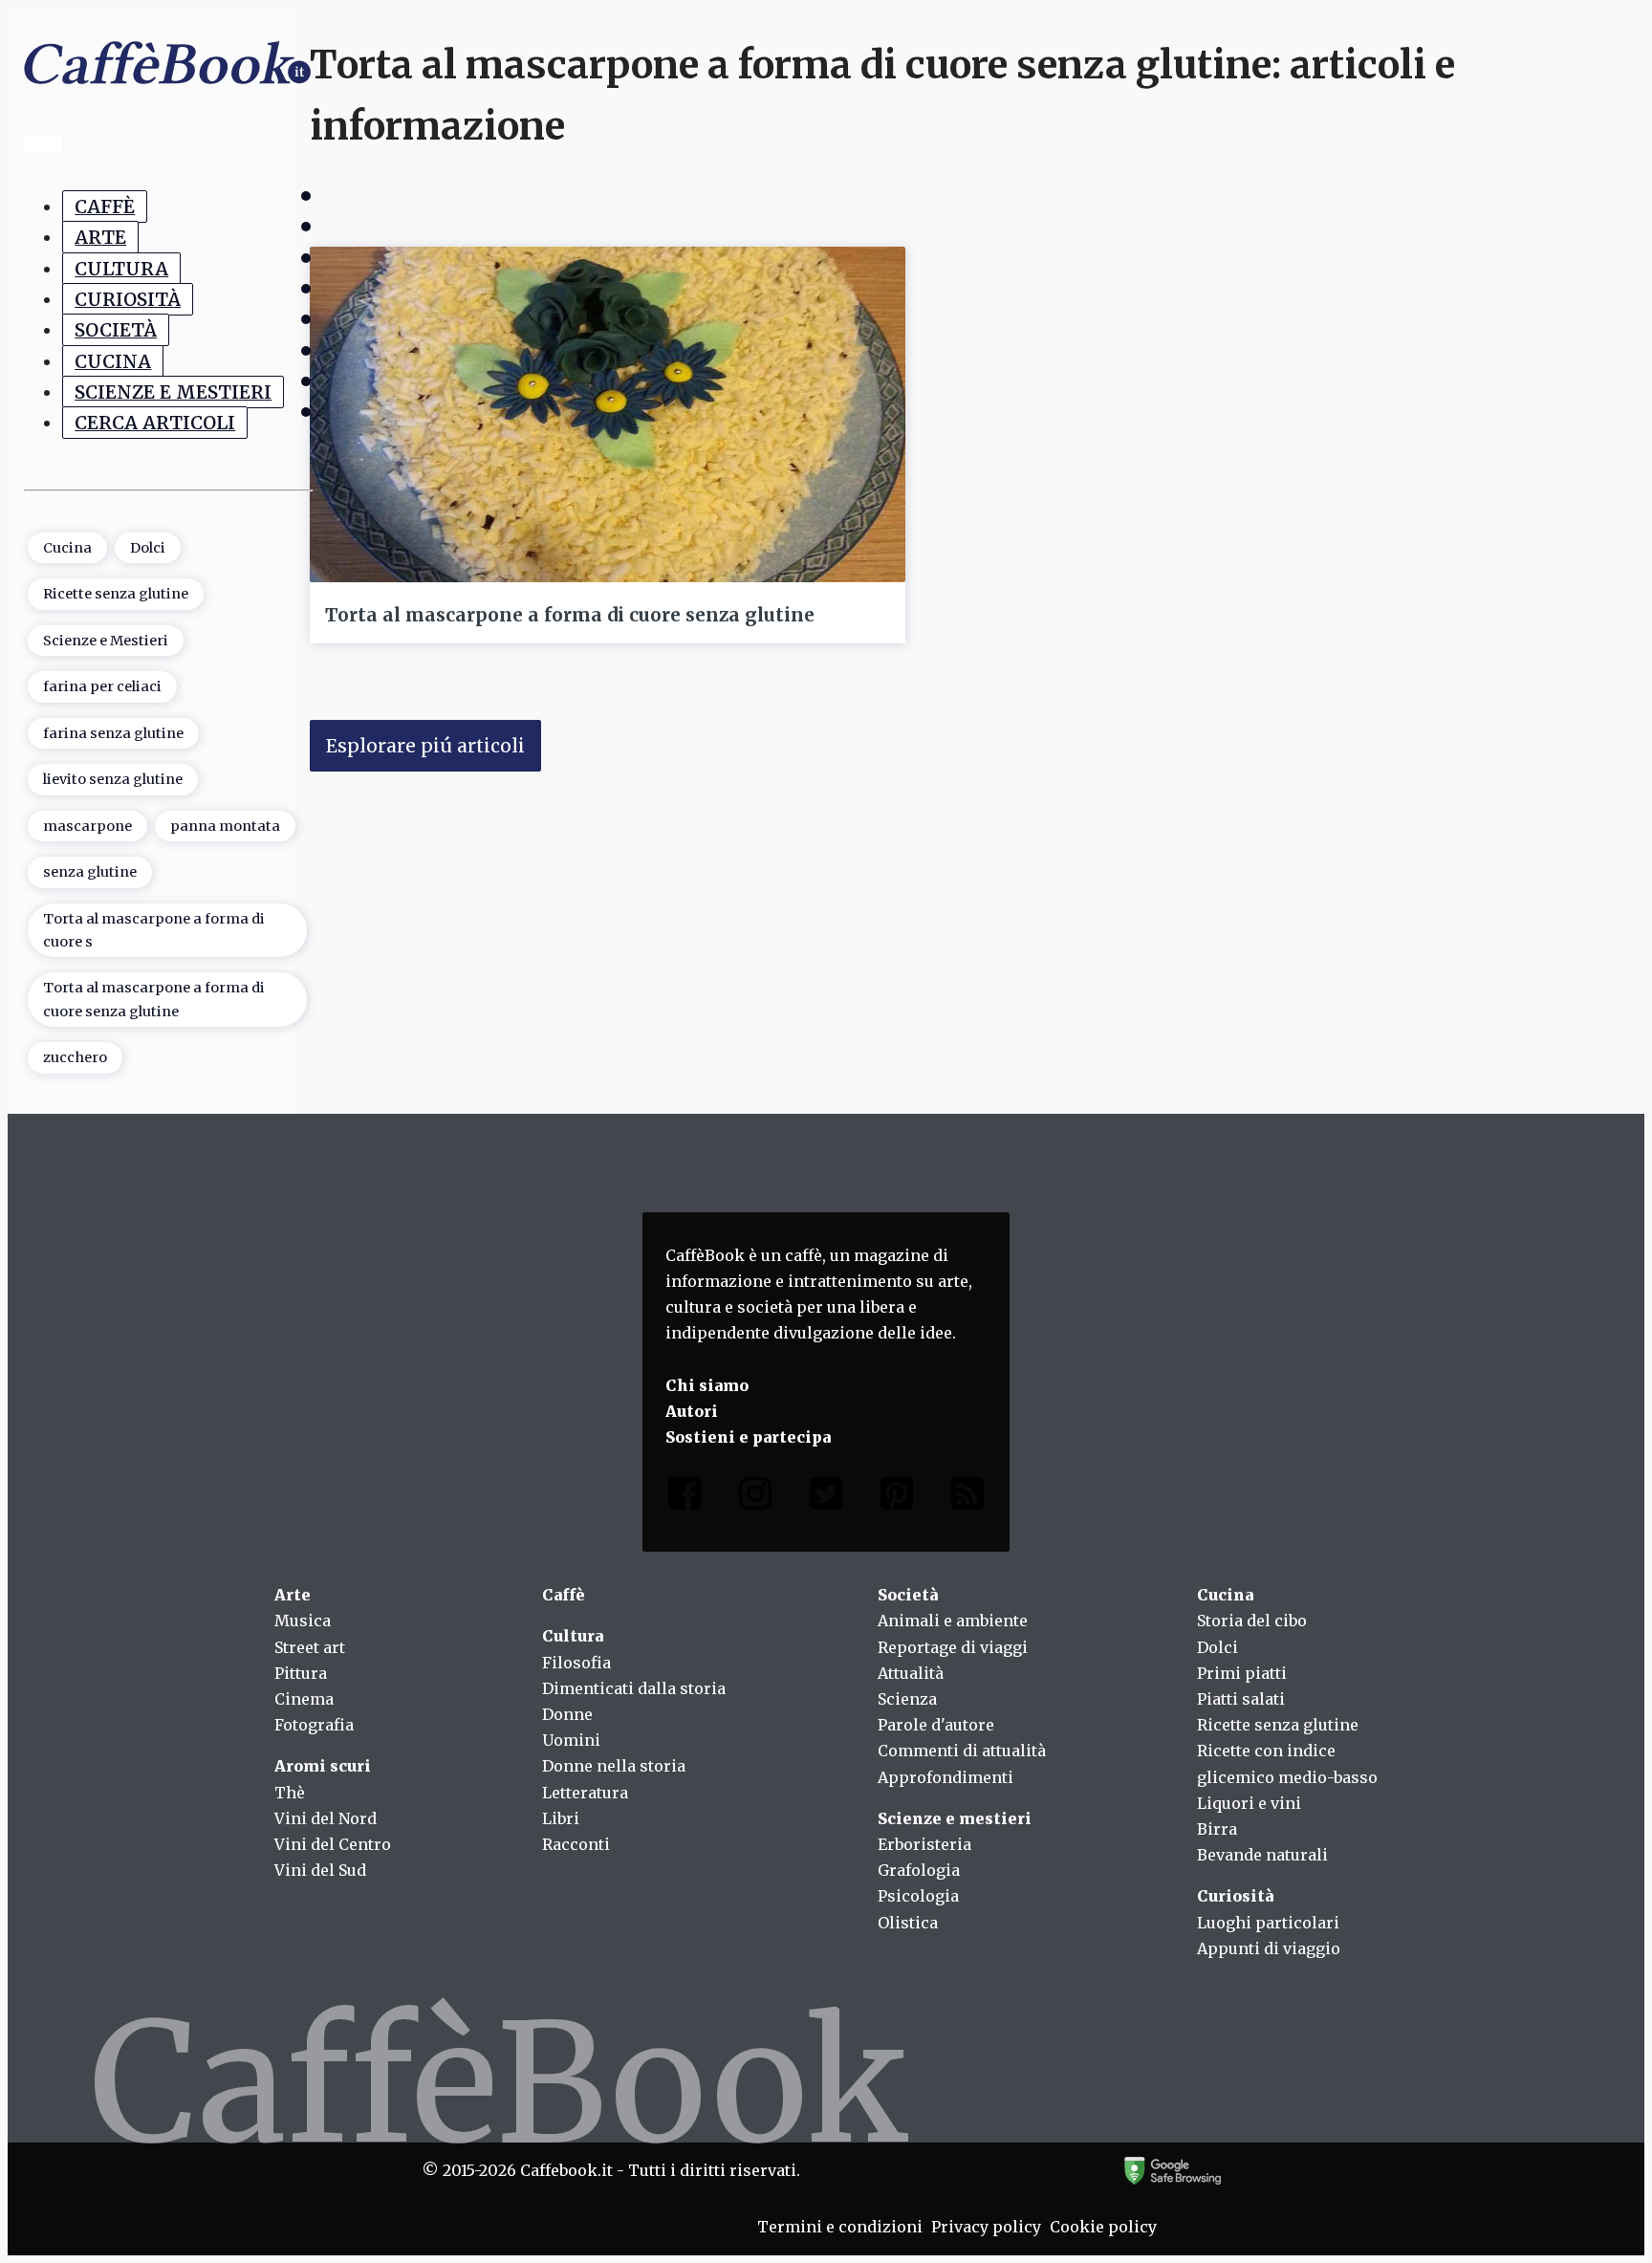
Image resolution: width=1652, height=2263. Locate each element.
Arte (100, 237)
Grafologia (919, 1870)
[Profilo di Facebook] (685, 1498)
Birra (1217, 1829)
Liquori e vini (1249, 1803)
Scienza (907, 1699)
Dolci (148, 548)
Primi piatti (1242, 1673)
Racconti (576, 1844)
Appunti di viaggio (1269, 1948)
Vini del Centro (333, 1844)
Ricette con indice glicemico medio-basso (1287, 1763)
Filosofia (576, 1663)
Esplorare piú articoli (425, 746)
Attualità (911, 1673)
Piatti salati (1241, 1699)
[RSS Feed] (967, 1498)
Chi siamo (707, 1385)
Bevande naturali (1262, 1855)
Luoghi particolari (1268, 1923)
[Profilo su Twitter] (826, 1498)
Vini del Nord (326, 1818)
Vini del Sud (320, 1870)
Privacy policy (986, 2227)
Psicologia (918, 1896)
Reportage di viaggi (953, 1647)
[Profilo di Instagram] (755, 1498)
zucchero (75, 1057)
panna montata (225, 826)
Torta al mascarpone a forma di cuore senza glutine (154, 999)
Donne (567, 1714)
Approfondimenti (946, 1777)
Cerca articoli (155, 423)
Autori (692, 1411)
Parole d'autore (936, 1725)
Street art (310, 1647)
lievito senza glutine (113, 779)
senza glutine (90, 872)
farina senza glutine (113, 733)
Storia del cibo (1252, 1621)
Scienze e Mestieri (173, 392)
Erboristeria (924, 1844)
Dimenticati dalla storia (634, 1688)
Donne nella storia (614, 1766)
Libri (561, 1818)
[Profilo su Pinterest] (897, 1498)
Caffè (105, 207)
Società (116, 330)
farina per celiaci (102, 686)
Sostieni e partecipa (748, 1437)
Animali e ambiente (953, 1621)
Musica (303, 1621)
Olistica (908, 1923)
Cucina (113, 361)
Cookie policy (1103, 2227)
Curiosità (128, 299)
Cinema (304, 1699)
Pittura (301, 1673)
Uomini (571, 1740)
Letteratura (585, 1793)
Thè (290, 1793)
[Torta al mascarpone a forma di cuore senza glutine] (608, 414)
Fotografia (314, 1725)
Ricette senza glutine (116, 594)
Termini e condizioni (840, 2227)
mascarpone (87, 826)
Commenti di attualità (962, 1751)
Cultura (121, 269)
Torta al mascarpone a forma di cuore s (154, 930)
